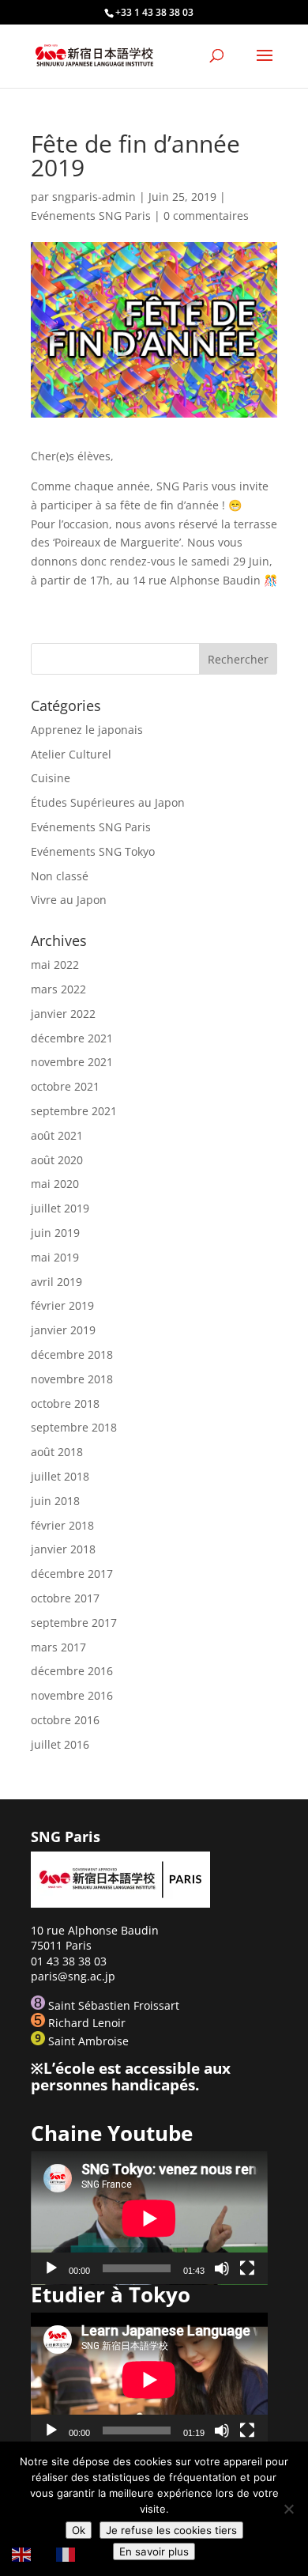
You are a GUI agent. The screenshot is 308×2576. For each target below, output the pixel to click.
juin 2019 (55, 1233)
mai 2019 (55, 1257)
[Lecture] (51, 2268)
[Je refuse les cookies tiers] (288, 2509)
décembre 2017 (72, 1574)
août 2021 (57, 1135)
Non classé (60, 876)
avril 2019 (56, 1282)
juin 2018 (55, 1501)
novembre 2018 (72, 1379)
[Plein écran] (247, 2268)
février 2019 (62, 1305)
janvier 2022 (63, 1014)
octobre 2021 (65, 1086)
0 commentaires (206, 216)
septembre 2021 (74, 1111)
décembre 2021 (72, 1038)
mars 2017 (58, 1647)
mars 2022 (58, 989)
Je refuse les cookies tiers (171, 2530)
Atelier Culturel (71, 754)
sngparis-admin (94, 197)
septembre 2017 (74, 1623)
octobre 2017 (65, 1598)
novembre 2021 (72, 1062)
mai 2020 (55, 1184)
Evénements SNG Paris (91, 216)
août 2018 (57, 1452)
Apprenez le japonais (87, 730)
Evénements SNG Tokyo (93, 851)
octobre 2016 (65, 1720)
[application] (149, 2218)
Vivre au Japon (69, 900)
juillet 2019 (60, 1208)
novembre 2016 (72, 1695)
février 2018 (62, 1525)
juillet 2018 (60, 1476)
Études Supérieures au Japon (108, 802)
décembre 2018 (72, 1354)
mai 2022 (55, 965)
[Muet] (222, 2268)
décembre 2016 (72, 1671)
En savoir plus (154, 2551)
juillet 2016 (60, 1744)
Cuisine (51, 778)
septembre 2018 (74, 1427)
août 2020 (57, 1160)
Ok (79, 2530)
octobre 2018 (65, 1403)
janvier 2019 (63, 1330)
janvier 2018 (63, 1549)
